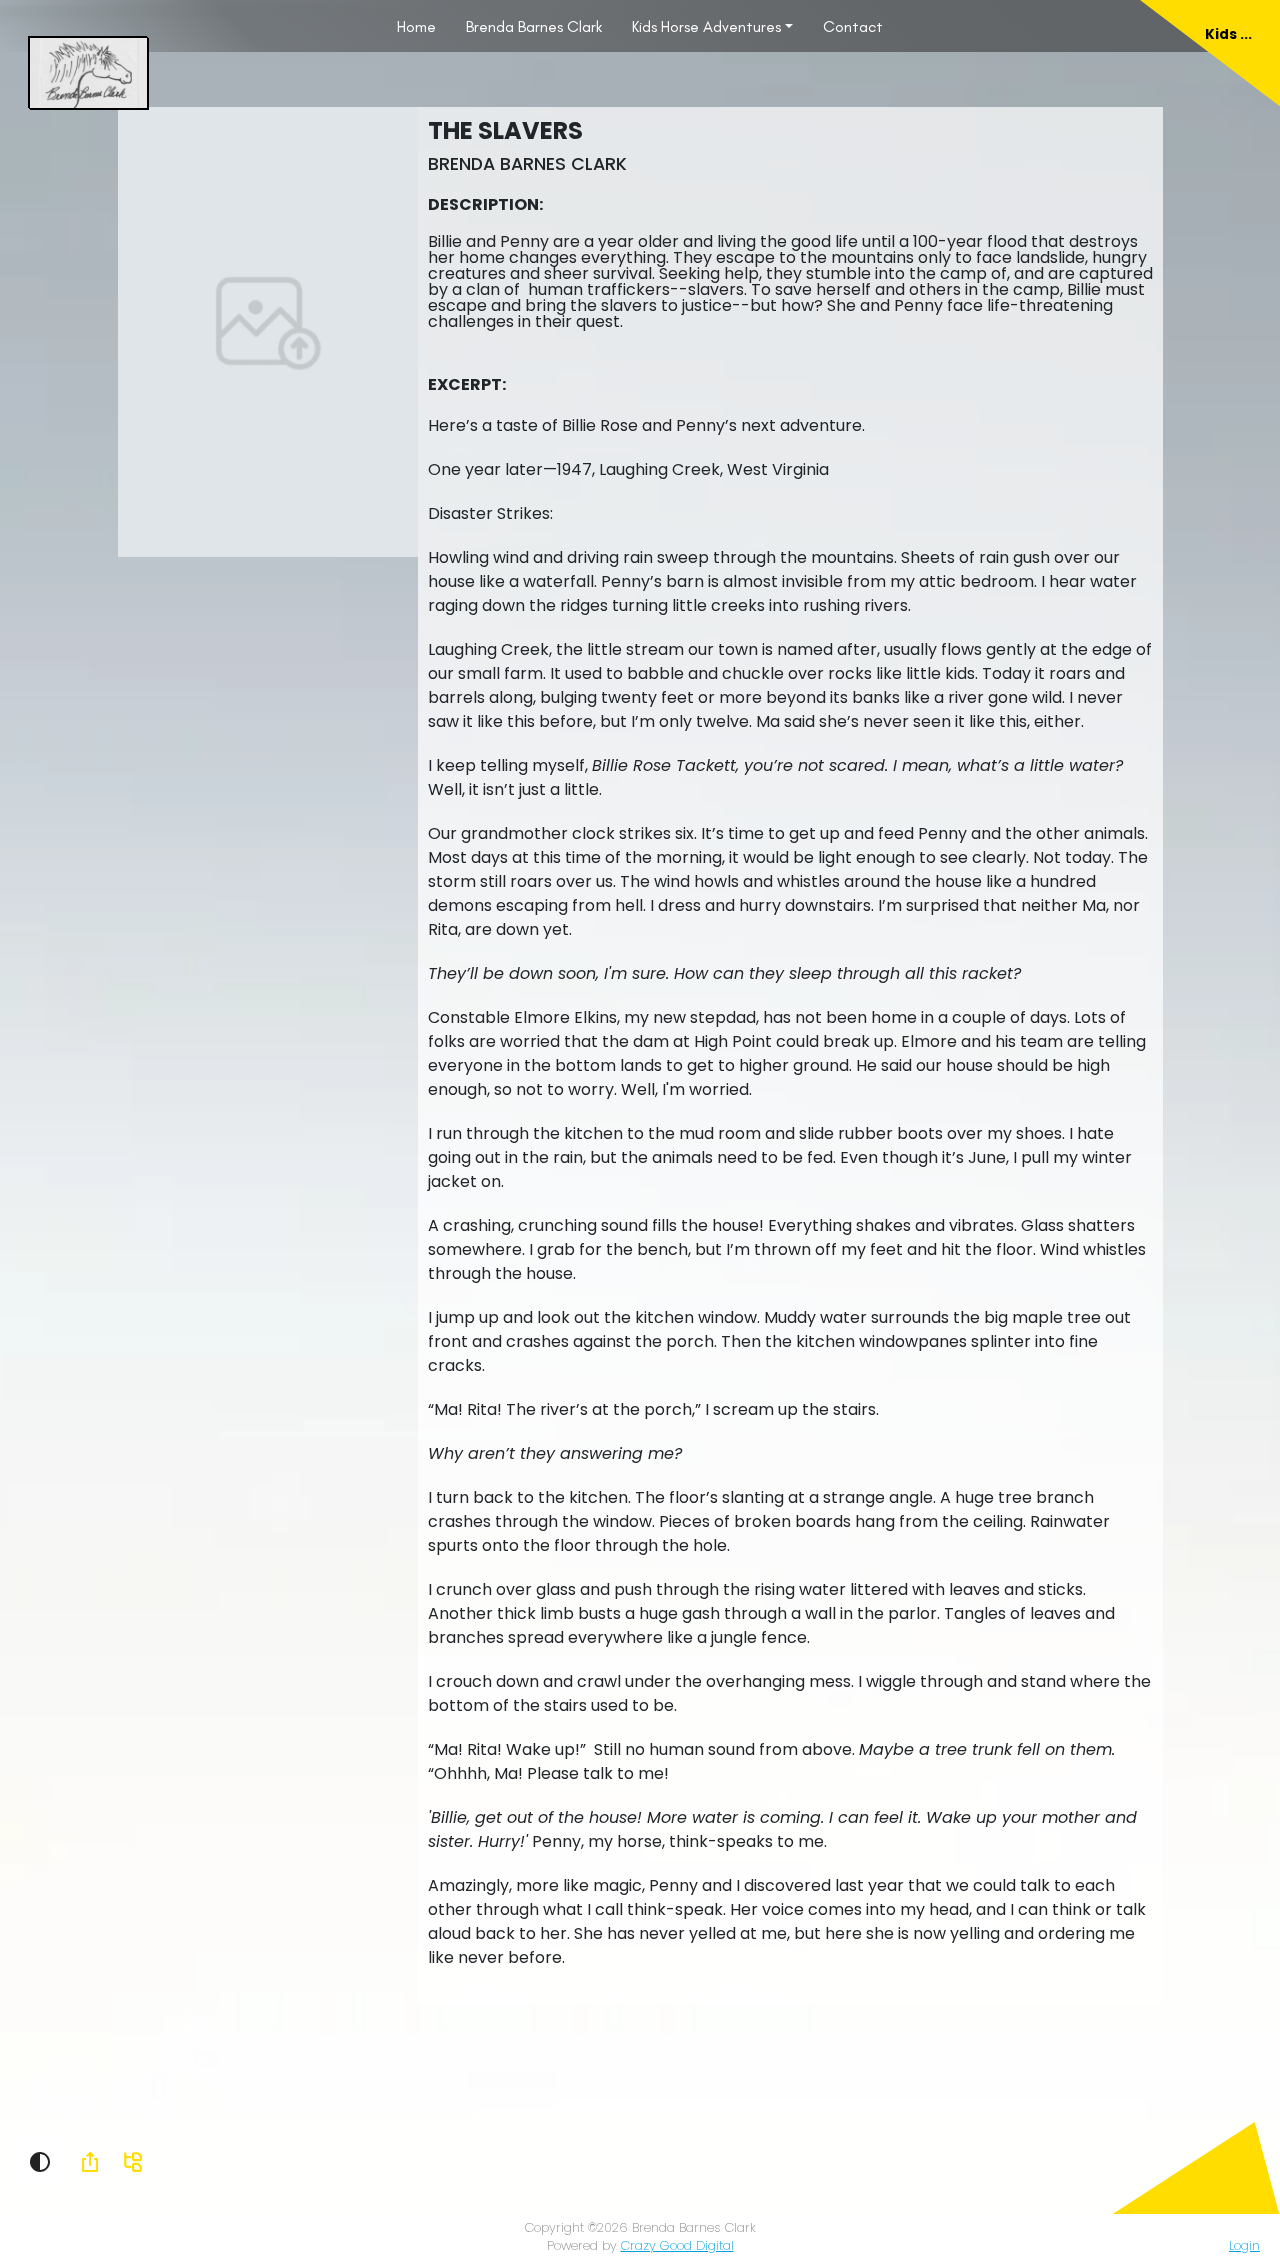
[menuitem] (416, 26)
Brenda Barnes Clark (534, 26)
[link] (90, 2162)
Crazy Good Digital (677, 2245)
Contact (853, 26)
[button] (40, 2162)
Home (416, 26)
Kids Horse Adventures (706, 26)
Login (1244, 2245)
